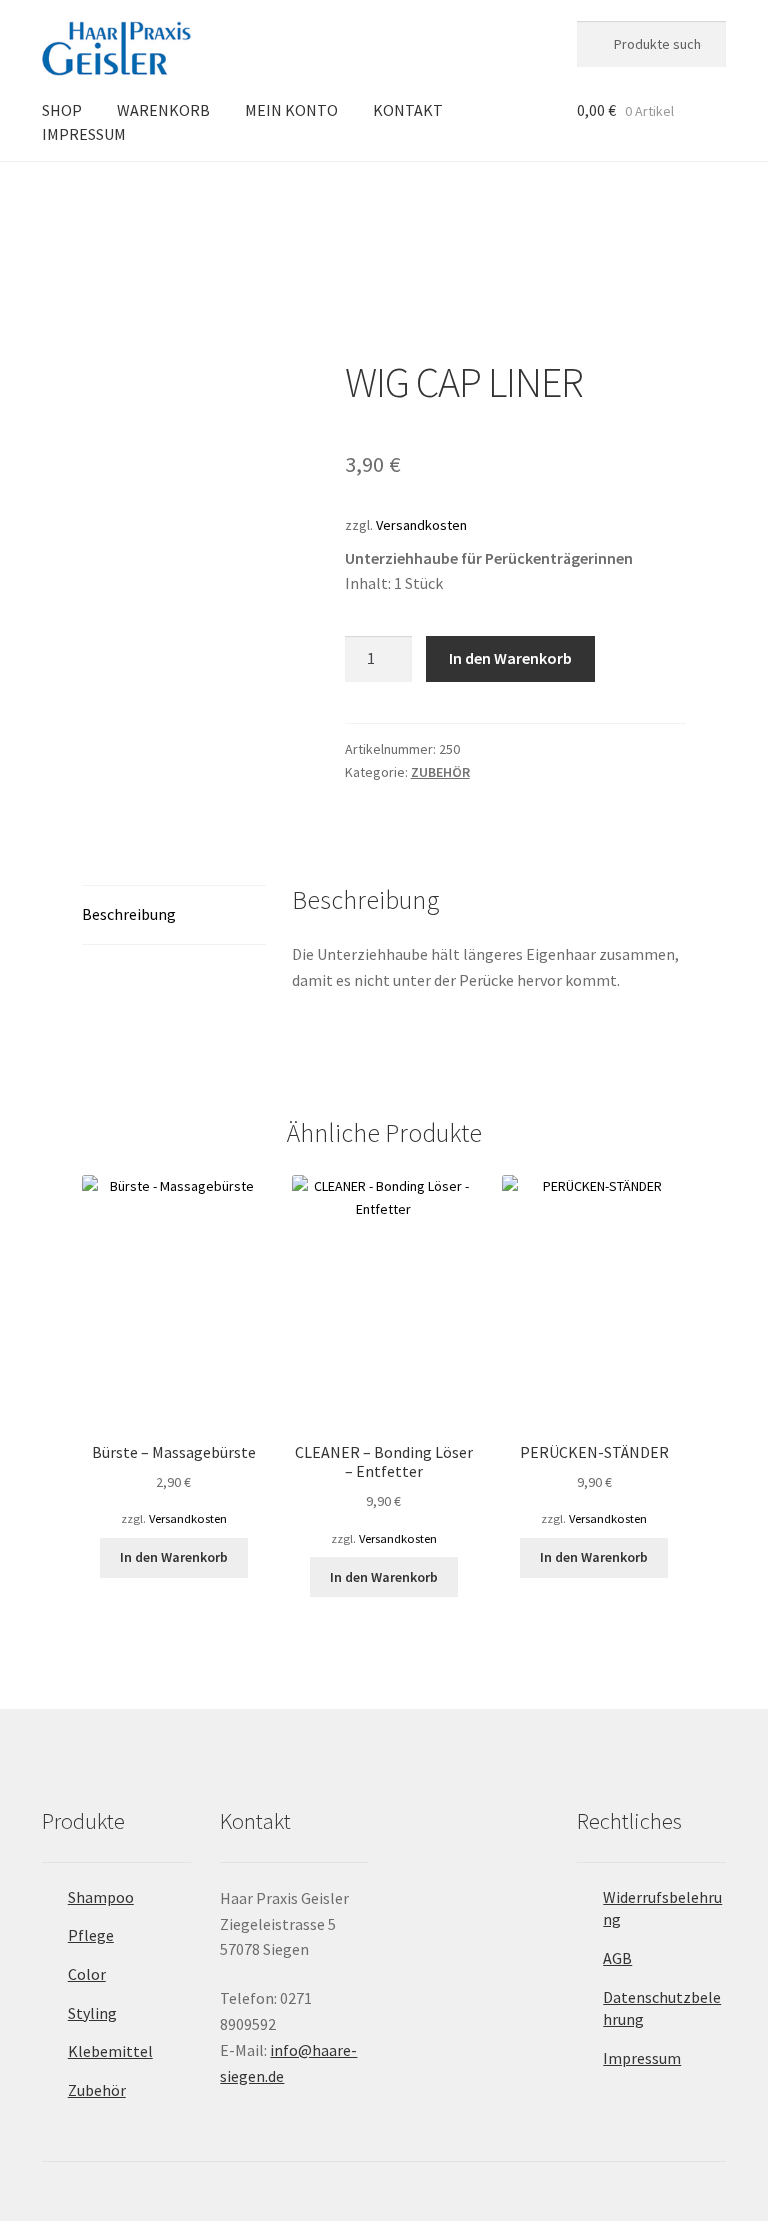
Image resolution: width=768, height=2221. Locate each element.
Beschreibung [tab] (129, 914)
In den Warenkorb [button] (174, 1557)
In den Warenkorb (510, 658)
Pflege (91, 1935)
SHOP (62, 110)
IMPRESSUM (84, 134)
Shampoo (101, 1897)
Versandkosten (421, 525)
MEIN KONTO (291, 110)
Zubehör (97, 2090)
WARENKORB (163, 110)
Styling (92, 2013)
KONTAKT (408, 110)
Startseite (90, 196)
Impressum (642, 2058)
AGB (617, 1958)
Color (87, 1974)
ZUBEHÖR (165, 196)
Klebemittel (110, 2051)
